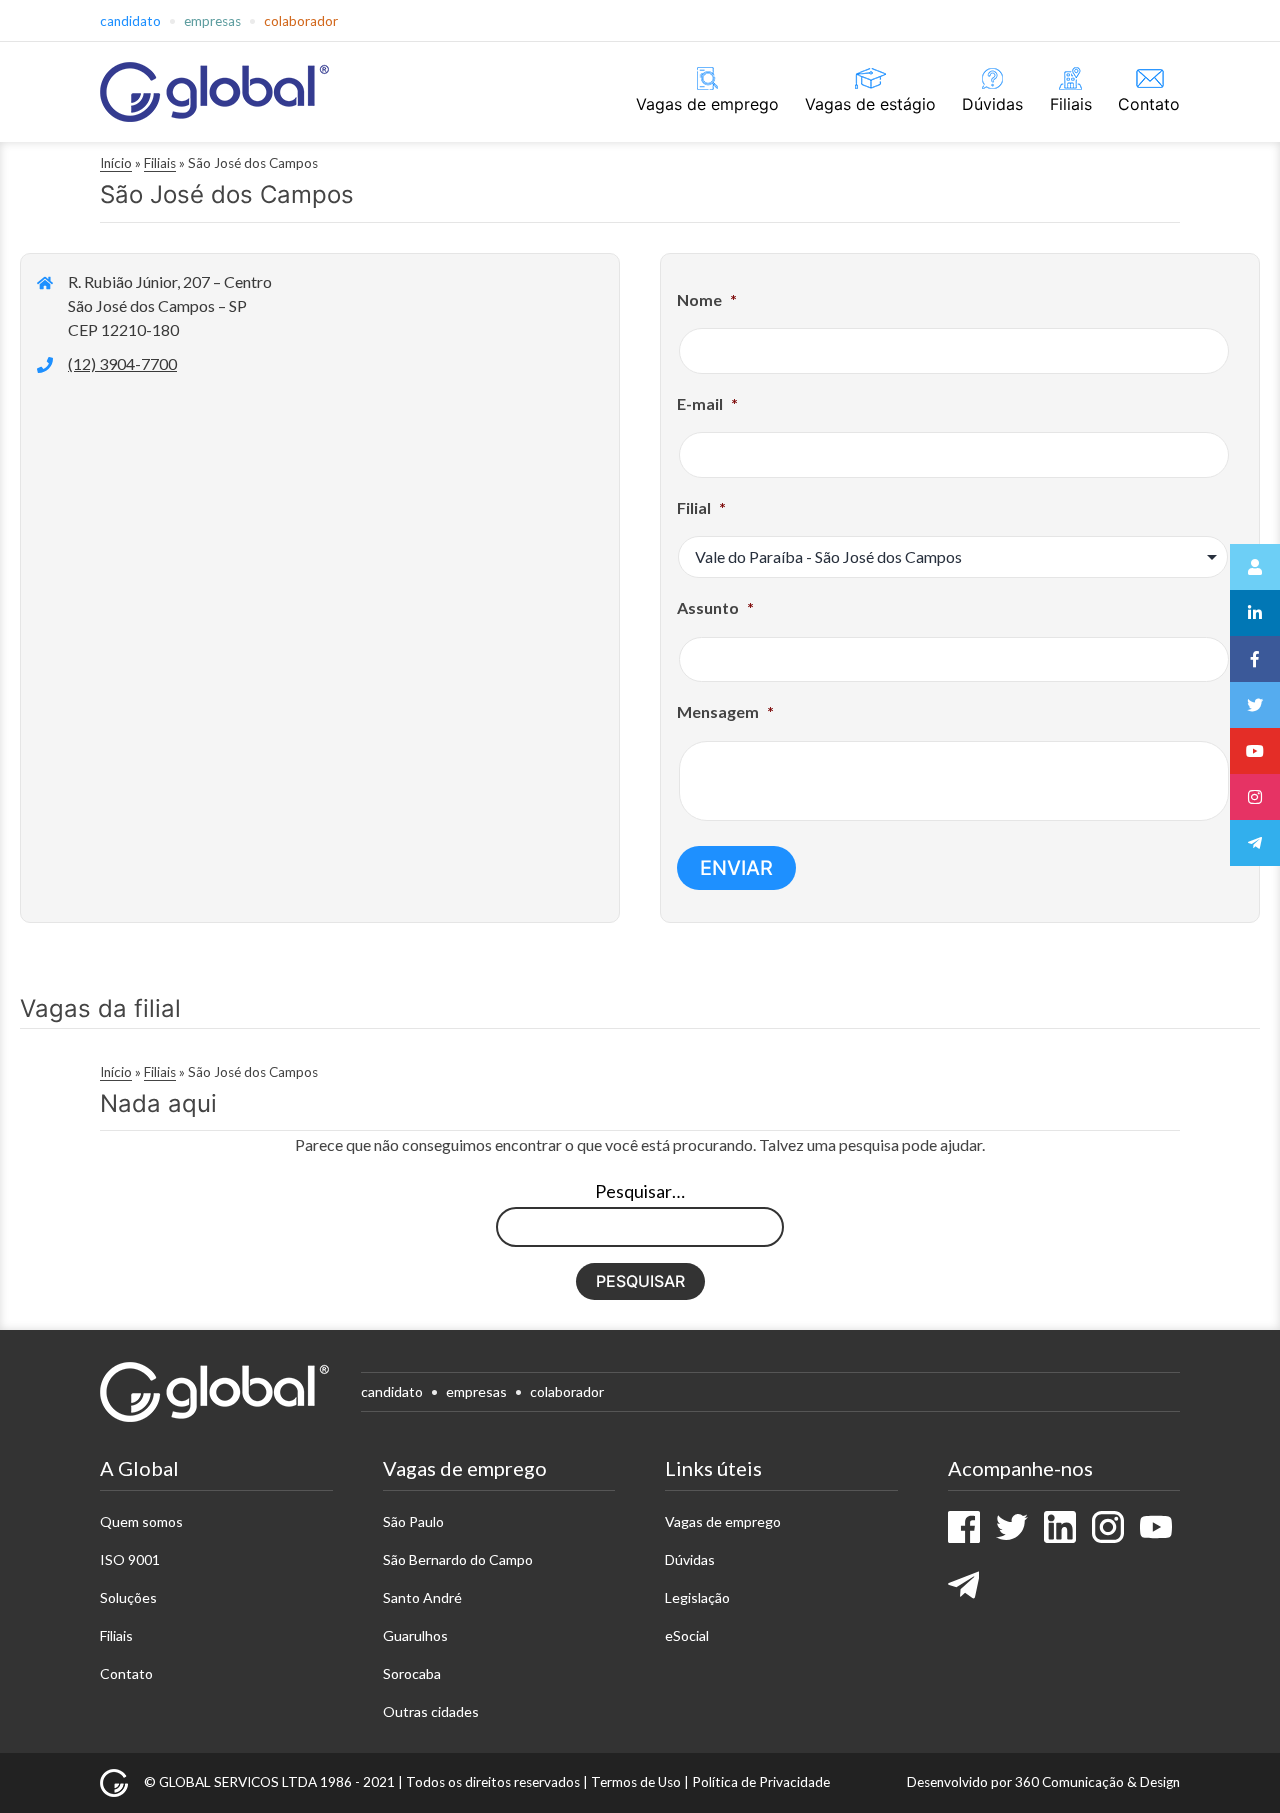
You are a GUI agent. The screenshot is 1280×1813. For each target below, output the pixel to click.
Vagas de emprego (707, 104)
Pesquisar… (640, 1191)
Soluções (128, 1597)
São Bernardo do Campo (458, 1559)
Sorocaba (412, 1673)
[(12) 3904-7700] (107, 364)
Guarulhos (415, 1635)
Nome (707, 299)
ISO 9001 (130, 1559)
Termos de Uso (636, 1782)
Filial (701, 507)
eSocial (687, 1635)
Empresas (212, 21)
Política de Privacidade (761, 1782)
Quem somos (141, 1521)
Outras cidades (431, 1711)
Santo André (422, 1597)
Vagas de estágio (870, 104)
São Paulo (413, 1521)
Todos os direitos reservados (493, 1782)
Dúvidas (992, 104)
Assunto (715, 607)
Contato (1149, 104)
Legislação (697, 1597)
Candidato (130, 21)
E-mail (707, 403)
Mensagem (725, 711)
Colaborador (301, 21)
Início (116, 163)
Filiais (1071, 104)
